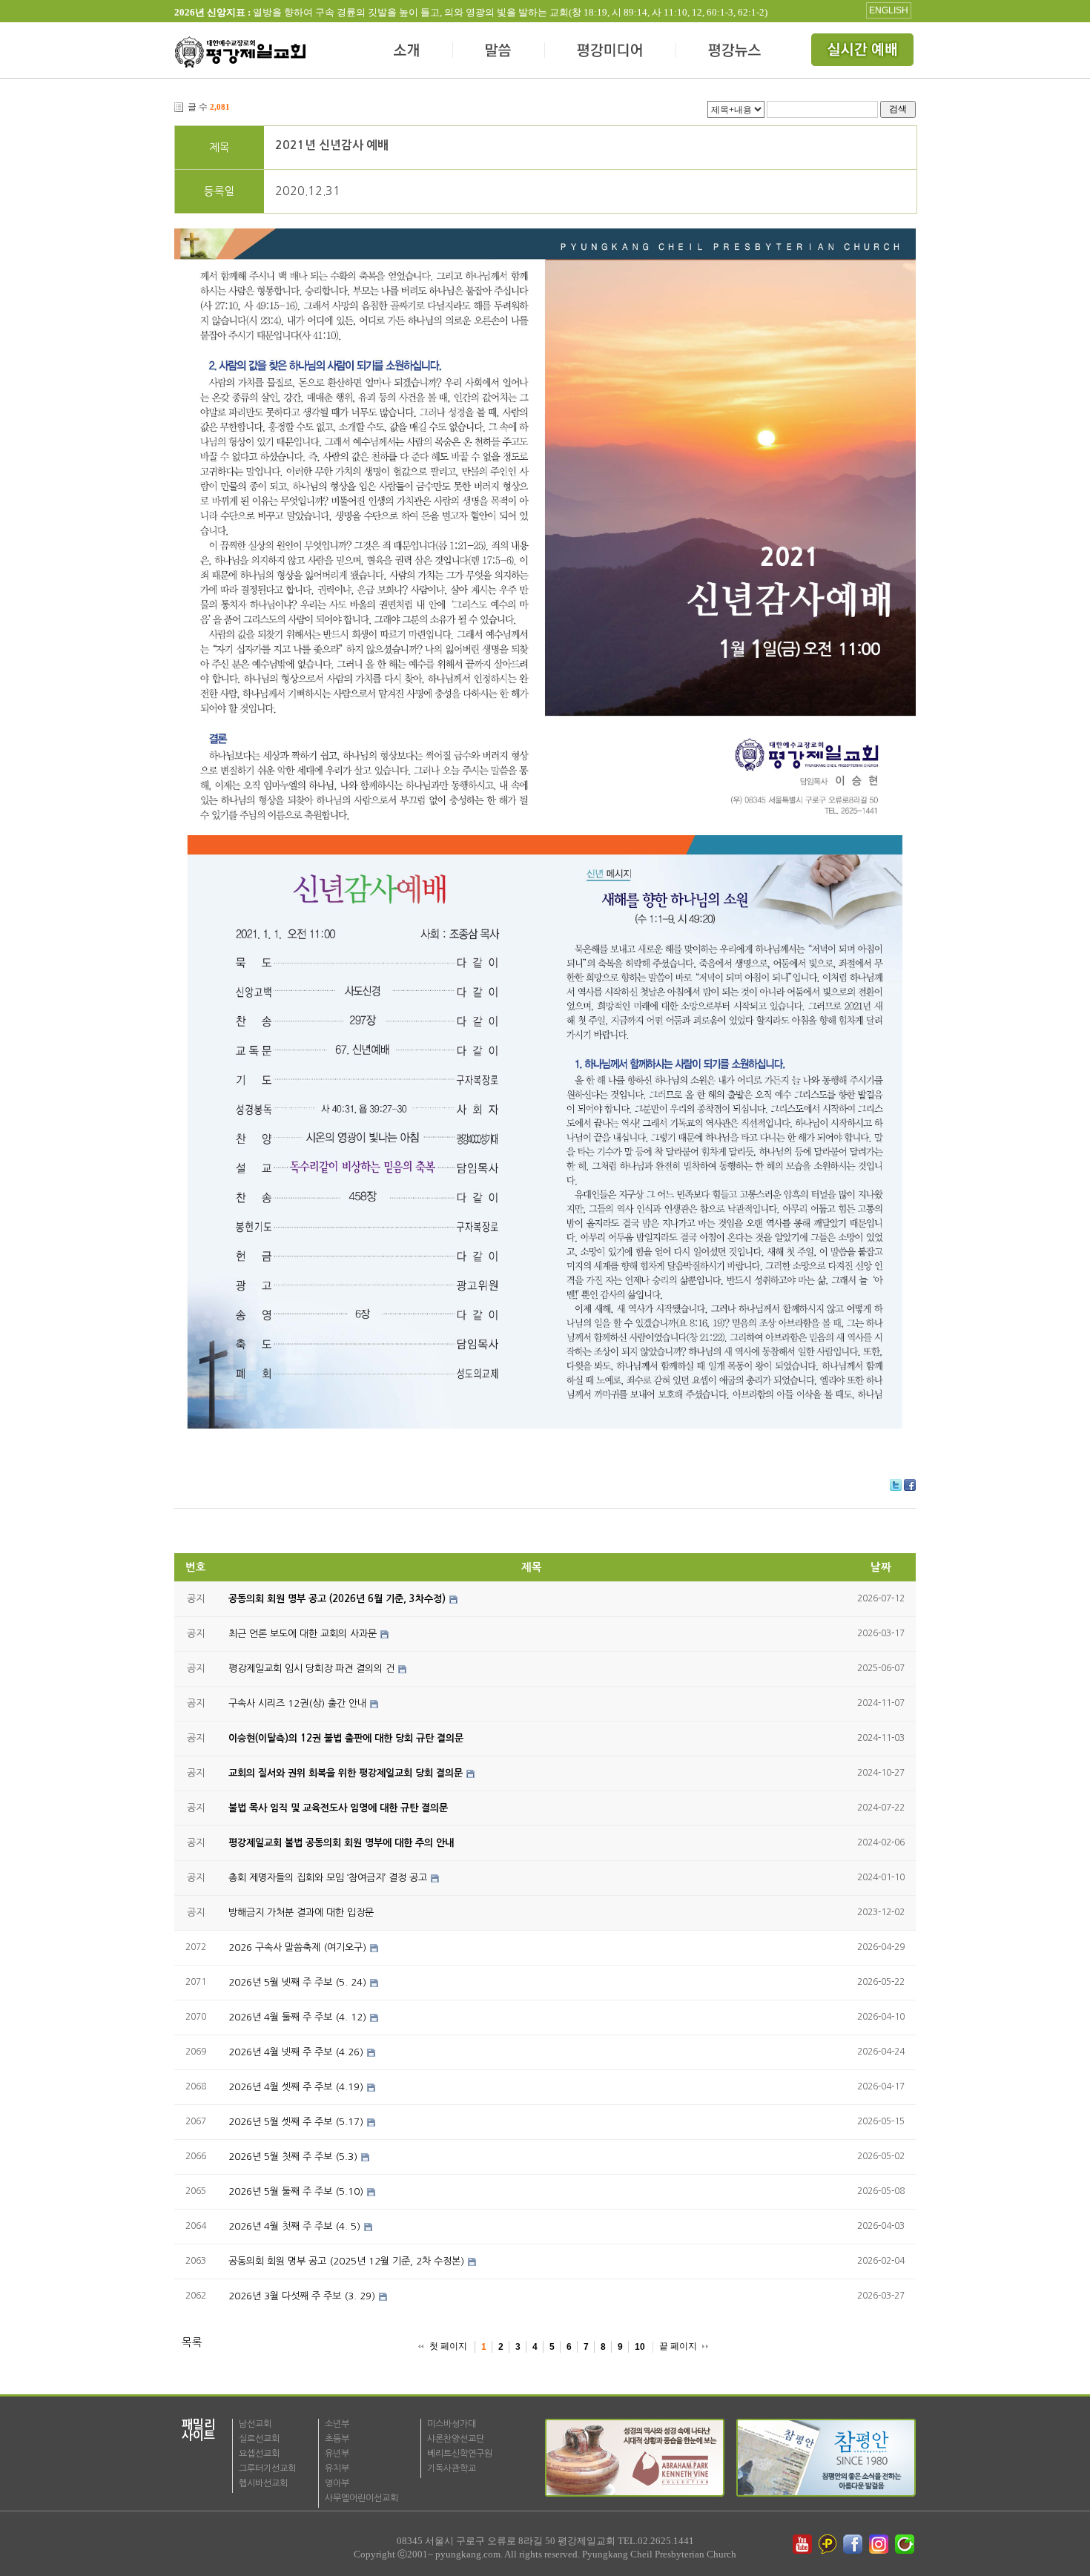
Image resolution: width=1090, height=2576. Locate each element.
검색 (898, 109)
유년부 (337, 2454)
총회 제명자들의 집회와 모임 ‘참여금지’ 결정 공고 (328, 1878)
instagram (880, 2544)
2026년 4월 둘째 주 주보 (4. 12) (297, 2017)
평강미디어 (611, 52)
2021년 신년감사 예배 (332, 145)
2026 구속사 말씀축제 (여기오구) (297, 1947)
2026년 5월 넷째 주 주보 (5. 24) (297, 1982)
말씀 (499, 52)
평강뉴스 (736, 52)
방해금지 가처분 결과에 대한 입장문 (301, 1913)
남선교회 (255, 2424)
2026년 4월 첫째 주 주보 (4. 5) (294, 2226)
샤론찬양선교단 (456, 2439)
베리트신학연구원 (460, 2454)
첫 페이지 (448, 2346)
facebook (854, 2544)
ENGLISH (889, 10)
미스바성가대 (452, 2424)
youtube (802, 2544)
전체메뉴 (864, 52)
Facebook (910, 1485)
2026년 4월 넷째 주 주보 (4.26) (296, 2052)
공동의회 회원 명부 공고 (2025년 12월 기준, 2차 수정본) (346, 2261)
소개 (407, 52)
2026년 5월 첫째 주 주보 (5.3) (293, 2157)
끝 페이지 (678, 2346)
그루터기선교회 (267, 2468)
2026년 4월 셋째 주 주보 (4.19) (296, 2087)
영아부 (337, 2483)
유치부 (337, 2468)
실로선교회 (259, 2439)
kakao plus (828, 2544)
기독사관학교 (452, 2468)
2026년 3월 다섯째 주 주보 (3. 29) (302, 2296)
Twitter (896, 1485)
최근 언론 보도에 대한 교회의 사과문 (303, 1634)
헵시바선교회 (263, 2483)
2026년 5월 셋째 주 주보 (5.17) (296, 2122)
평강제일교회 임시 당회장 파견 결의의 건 (311, 1669)
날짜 (881, 1567)
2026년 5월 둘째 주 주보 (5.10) (296, 2191)
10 (640, 2347)
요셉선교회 (259, 2454)
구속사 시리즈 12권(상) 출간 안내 (297, 1703)
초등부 (337, 2439)
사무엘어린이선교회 (361, 2498)
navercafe (906, 2544)
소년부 (337, 2424)
